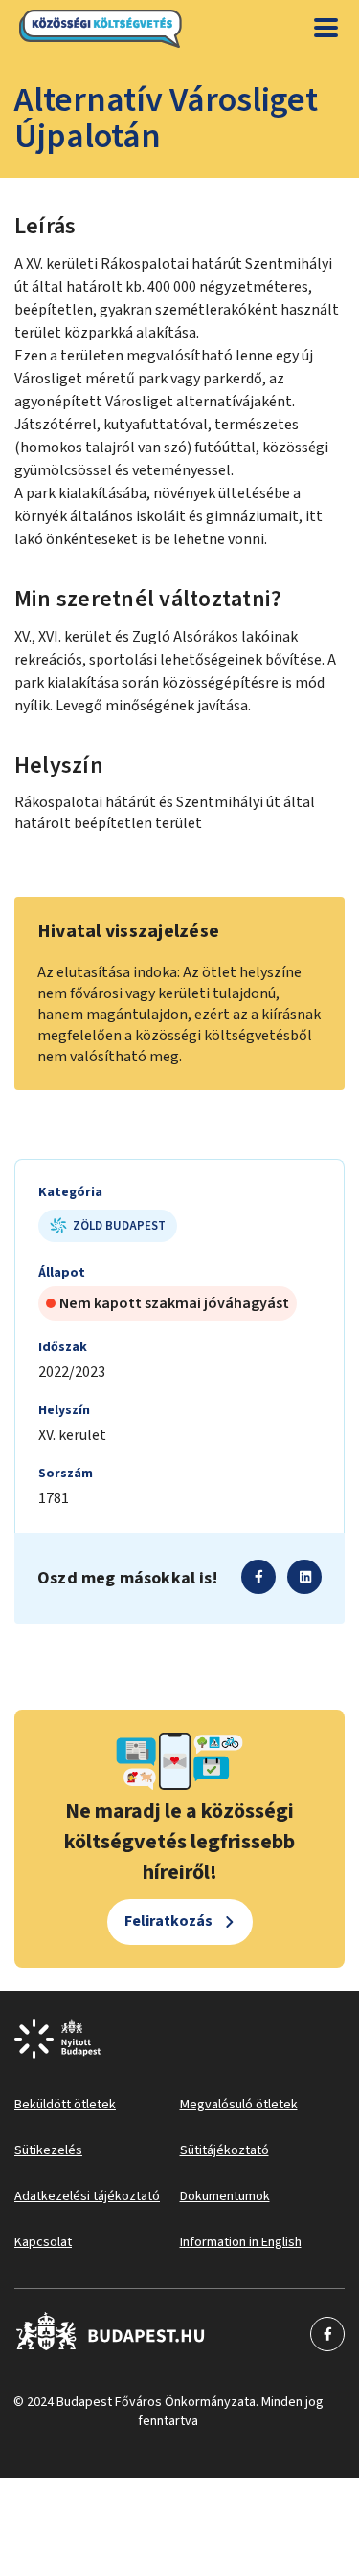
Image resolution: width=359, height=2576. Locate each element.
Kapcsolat (43, 2242)
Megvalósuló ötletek (239, 2105)
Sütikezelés (48, 2150)
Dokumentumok (225, 2196)
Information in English (241, 2242)
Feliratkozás (168, 1921)
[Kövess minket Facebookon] (111, 2334)
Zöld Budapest (119, 1226)
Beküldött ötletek (65, 2105)
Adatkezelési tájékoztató (87, 2196)
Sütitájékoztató (224, 2150)
